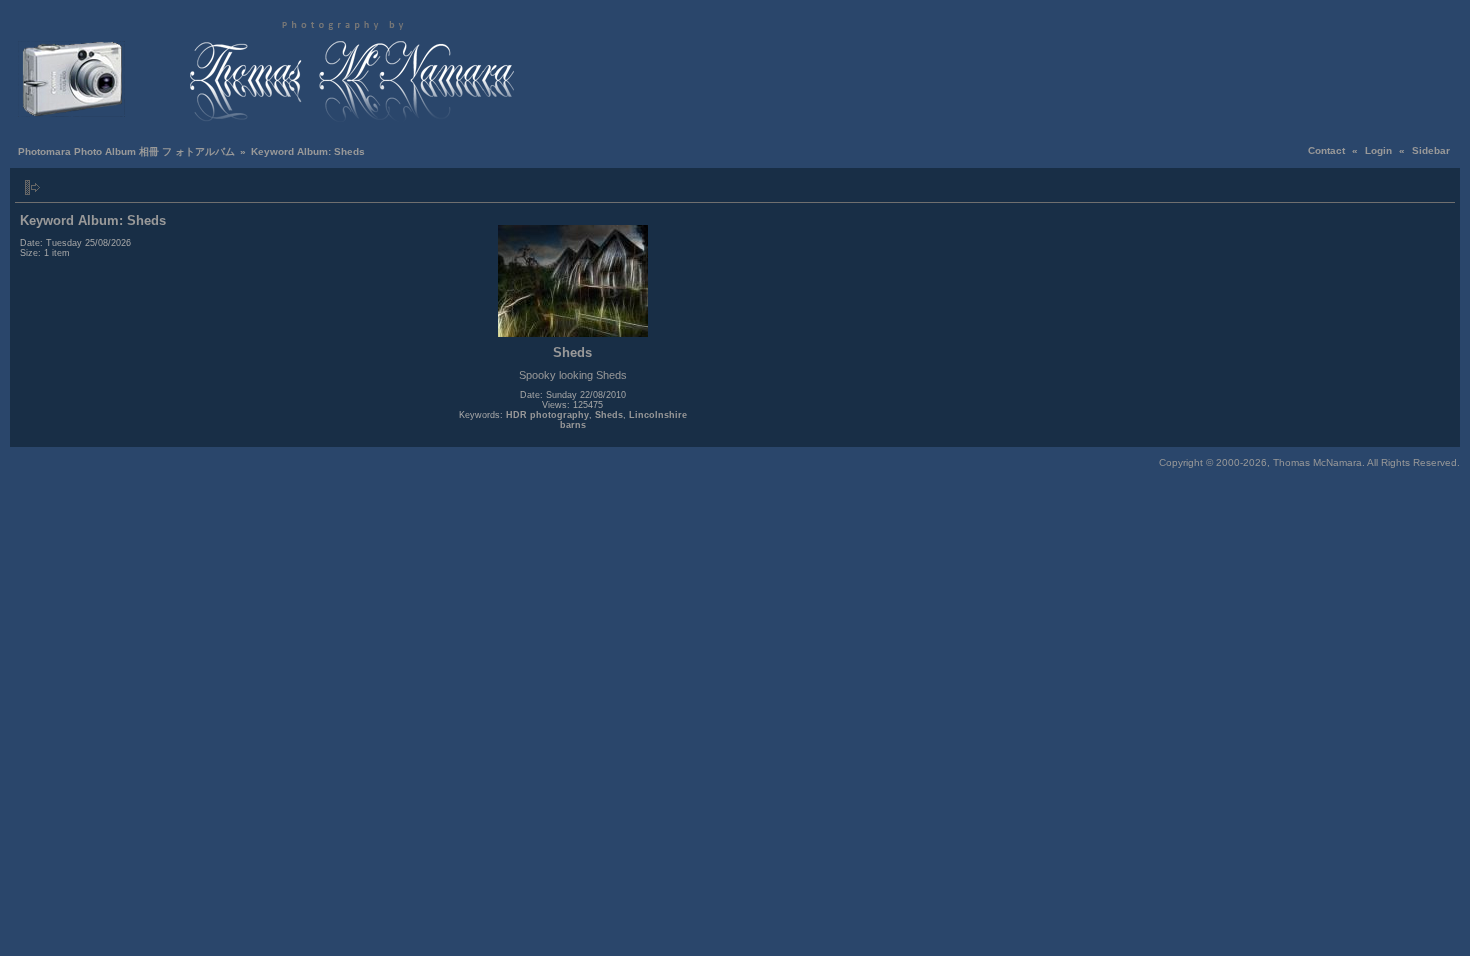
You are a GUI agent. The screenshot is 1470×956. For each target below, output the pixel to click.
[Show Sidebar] (32, 187)
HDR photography (547, 415)
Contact (1326, 150)
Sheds (609, 415)
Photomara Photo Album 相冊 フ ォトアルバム (126, 151)
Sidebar (1431, 150)
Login (1378, 150)
